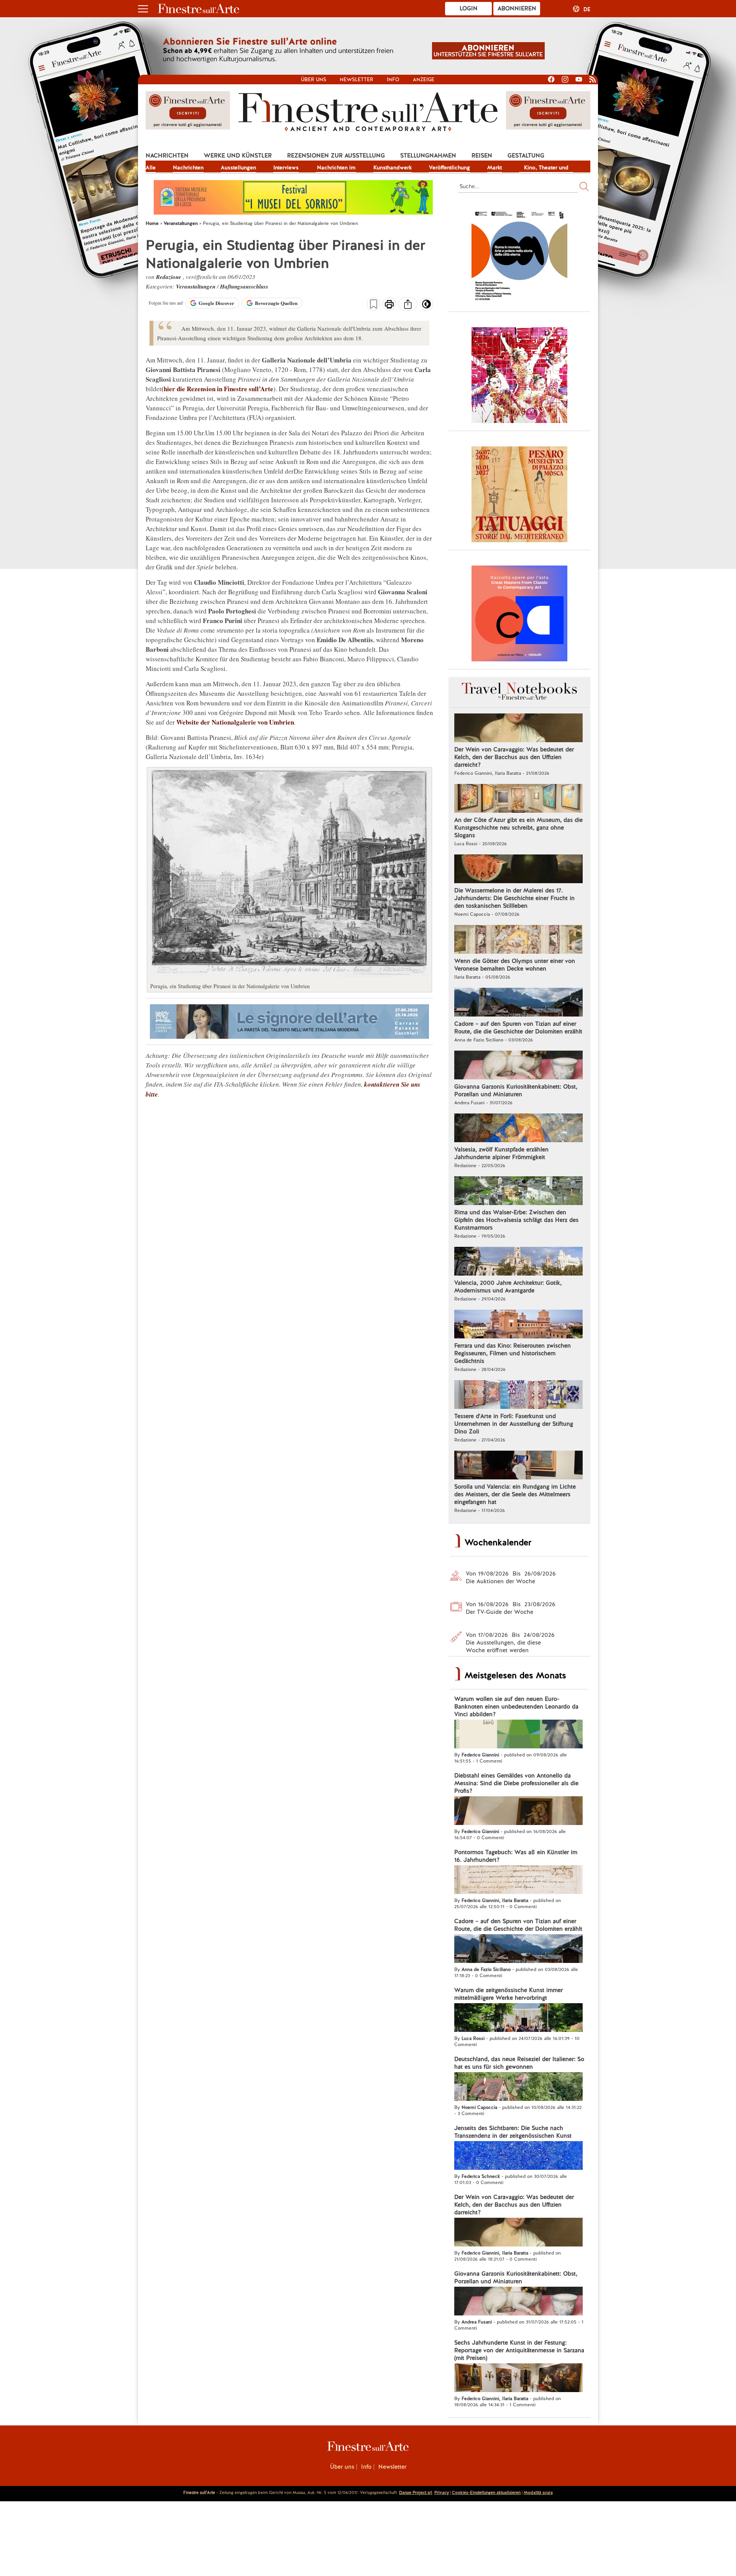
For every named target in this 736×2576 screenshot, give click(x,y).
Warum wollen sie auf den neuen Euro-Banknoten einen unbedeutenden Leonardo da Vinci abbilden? (516, 1707)
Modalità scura (538, 2492)
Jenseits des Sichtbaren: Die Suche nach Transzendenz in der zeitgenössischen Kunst (513, 2132)
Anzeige (424, 80)
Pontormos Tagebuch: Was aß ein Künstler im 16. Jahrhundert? (516, 1856)
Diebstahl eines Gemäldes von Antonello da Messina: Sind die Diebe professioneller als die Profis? (516, 1783)
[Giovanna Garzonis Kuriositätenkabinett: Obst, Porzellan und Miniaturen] (518, 1066)
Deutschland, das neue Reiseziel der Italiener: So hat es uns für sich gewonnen (519, 2063)
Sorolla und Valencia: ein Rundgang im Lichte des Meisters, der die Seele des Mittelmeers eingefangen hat (515, 1494)
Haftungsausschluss (244, 286)
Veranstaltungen (196, 286)
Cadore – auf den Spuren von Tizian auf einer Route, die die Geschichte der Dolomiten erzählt (518, 1028)
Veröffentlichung (449, 167)
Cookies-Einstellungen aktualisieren (486, 2492)
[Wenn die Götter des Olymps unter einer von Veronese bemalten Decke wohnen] (518, 940)
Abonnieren (517, 8)
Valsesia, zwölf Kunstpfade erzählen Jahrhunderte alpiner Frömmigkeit (501, 1153)
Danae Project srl (416, 2492)
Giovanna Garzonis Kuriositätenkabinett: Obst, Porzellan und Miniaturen (516, 1090)
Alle (151, 167)
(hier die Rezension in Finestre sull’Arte (217, 389)
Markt (495, 167)
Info (393, 80)
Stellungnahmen (428, 156)
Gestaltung (526, 156)
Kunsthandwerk (393, 167)
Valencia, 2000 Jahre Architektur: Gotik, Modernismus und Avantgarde (508, 1287)
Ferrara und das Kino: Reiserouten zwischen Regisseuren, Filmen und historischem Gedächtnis (513, 1353)
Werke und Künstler (238, 156)
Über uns (314, 80)
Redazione (169, 277)
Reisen (482, 156)
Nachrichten (167, 156)
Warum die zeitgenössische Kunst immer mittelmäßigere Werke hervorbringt (508, 1994)
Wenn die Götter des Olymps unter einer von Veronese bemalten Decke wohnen (515, 965)
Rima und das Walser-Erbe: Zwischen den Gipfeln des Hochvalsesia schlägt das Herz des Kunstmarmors (516, 1220)
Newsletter (356, 80)
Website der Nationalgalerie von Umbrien (235, 722)
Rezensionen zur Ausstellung (336, 156)
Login (469, 8)
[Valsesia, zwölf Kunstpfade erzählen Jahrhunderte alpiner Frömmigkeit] (518, 1129)
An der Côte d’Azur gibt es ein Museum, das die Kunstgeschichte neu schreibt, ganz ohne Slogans (518, 828)
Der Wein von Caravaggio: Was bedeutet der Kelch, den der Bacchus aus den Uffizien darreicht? (514, 757)
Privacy (442, 2492)
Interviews (286, 167)
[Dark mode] (426, 307)
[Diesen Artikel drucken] (389, 305)
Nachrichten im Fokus (336, 168)
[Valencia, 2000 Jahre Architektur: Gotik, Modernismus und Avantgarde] (518, 1262)
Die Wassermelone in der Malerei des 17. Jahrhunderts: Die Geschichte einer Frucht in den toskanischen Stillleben (514, 898)
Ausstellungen (238, 167)
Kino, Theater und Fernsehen (546, 168)
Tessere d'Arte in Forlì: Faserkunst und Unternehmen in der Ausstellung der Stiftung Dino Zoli (514, 1424)
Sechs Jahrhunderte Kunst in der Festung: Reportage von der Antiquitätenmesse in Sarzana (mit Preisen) (519, 2350)
